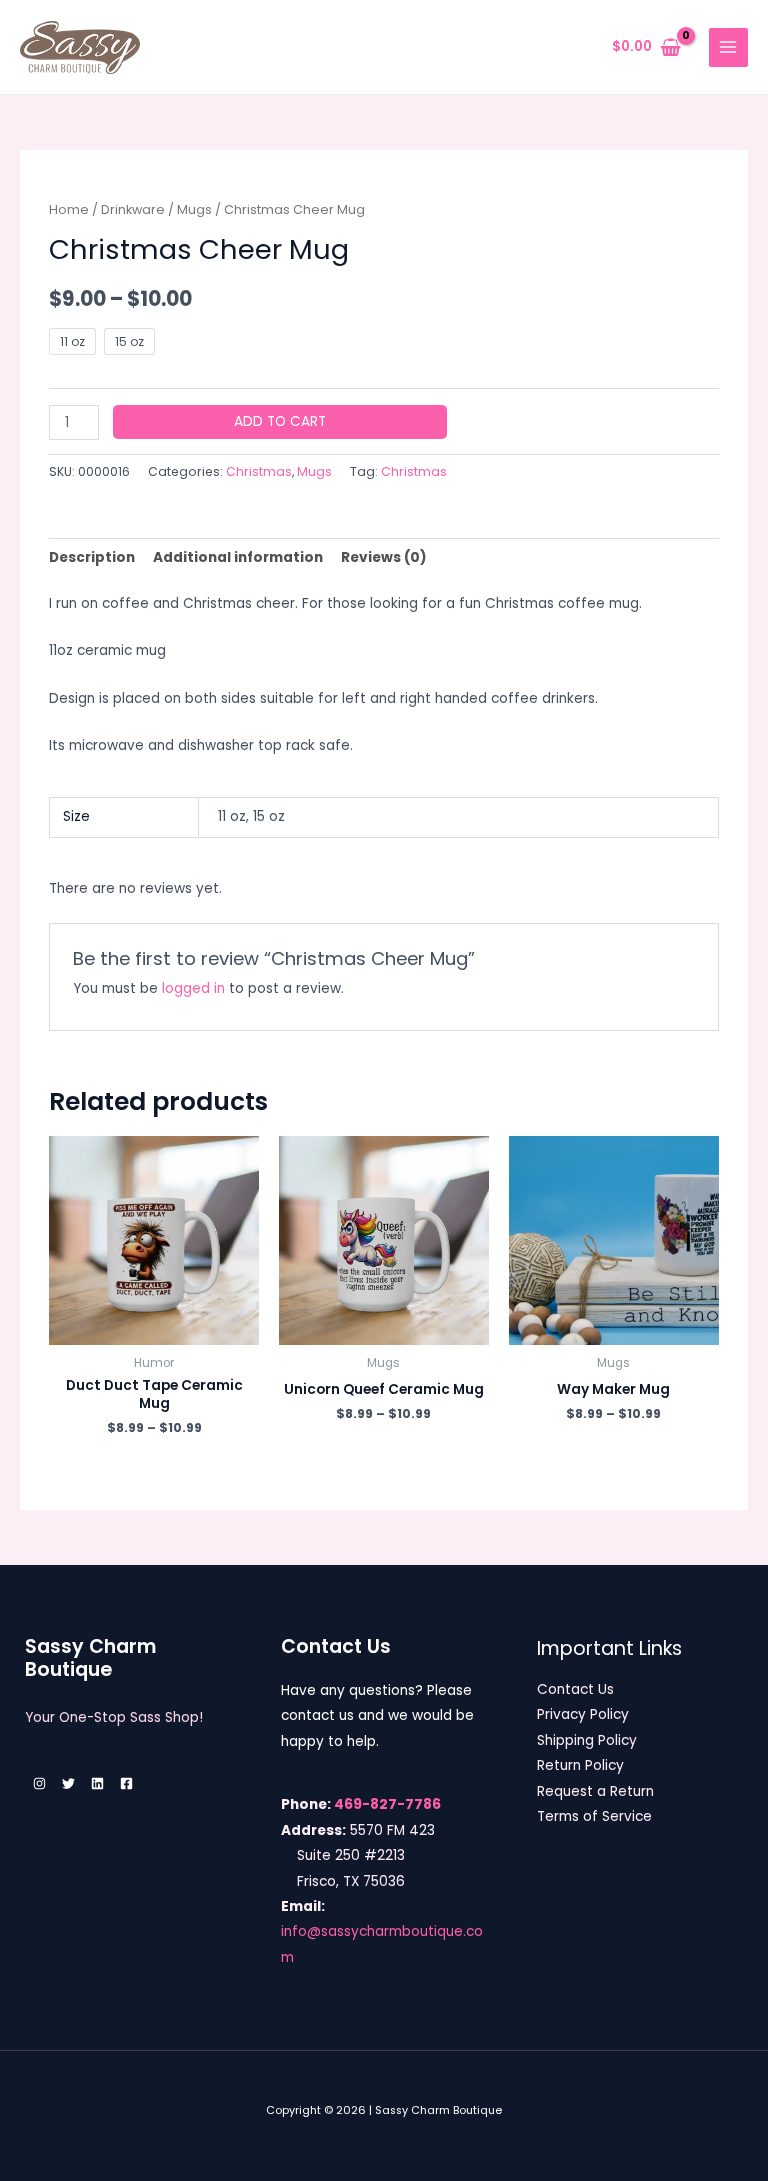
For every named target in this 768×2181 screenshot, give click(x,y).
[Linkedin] (97, 1783)
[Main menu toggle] (728, 47)
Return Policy (580, 1765)
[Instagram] (39, 1783)
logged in (193, 988)
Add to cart (280, 421)
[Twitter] (68, 1783)
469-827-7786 (387, 1804)
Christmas (259, 471)
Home (69, 209)
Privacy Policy (583, 1714)
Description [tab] (92, 557)
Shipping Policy (587, 1740)
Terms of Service (594, 1816)
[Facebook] (126, 1783)
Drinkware (133, 209)
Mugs (194, 209)
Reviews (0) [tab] (384, 557)
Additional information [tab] (238, 557)
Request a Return (595, 1791)
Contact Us (575, 1689)
